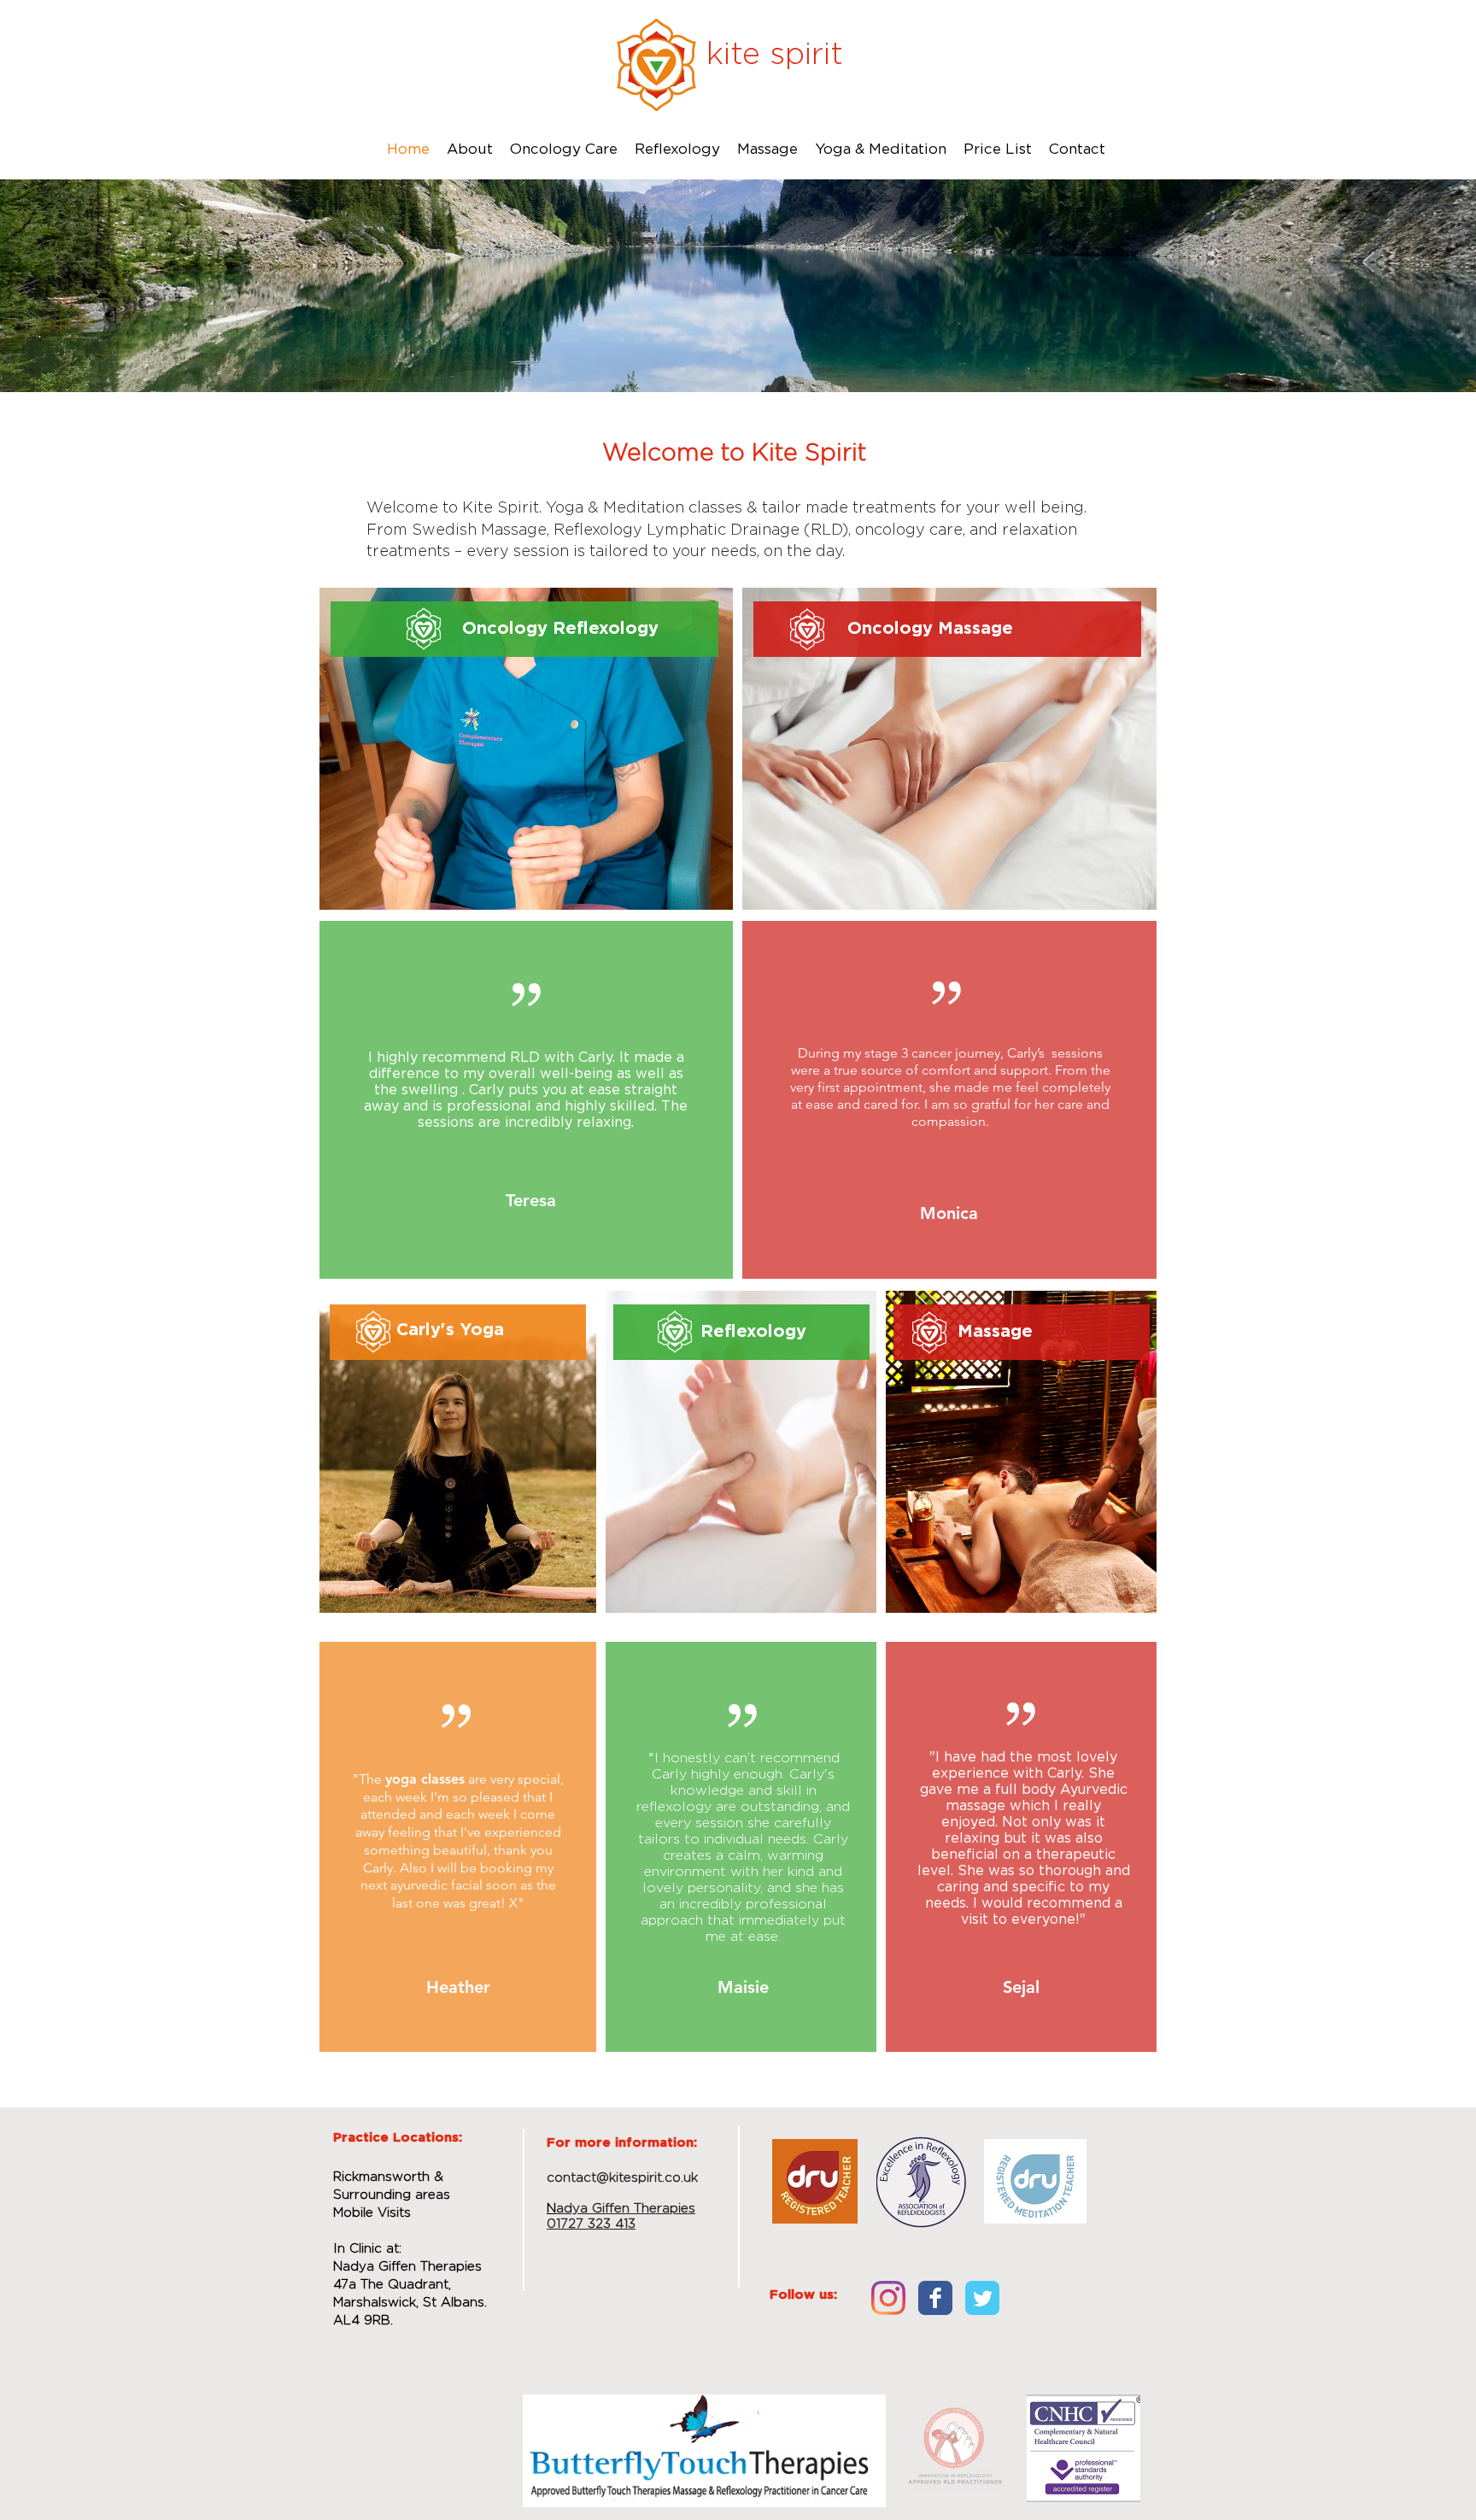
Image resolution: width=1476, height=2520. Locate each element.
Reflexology (753, 1332)
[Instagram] (888, 2298)
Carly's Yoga (450, 1330)
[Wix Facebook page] (935, 2298)
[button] (564, 149)
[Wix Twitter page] (982, 2298)
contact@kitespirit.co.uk (622, 2178)
